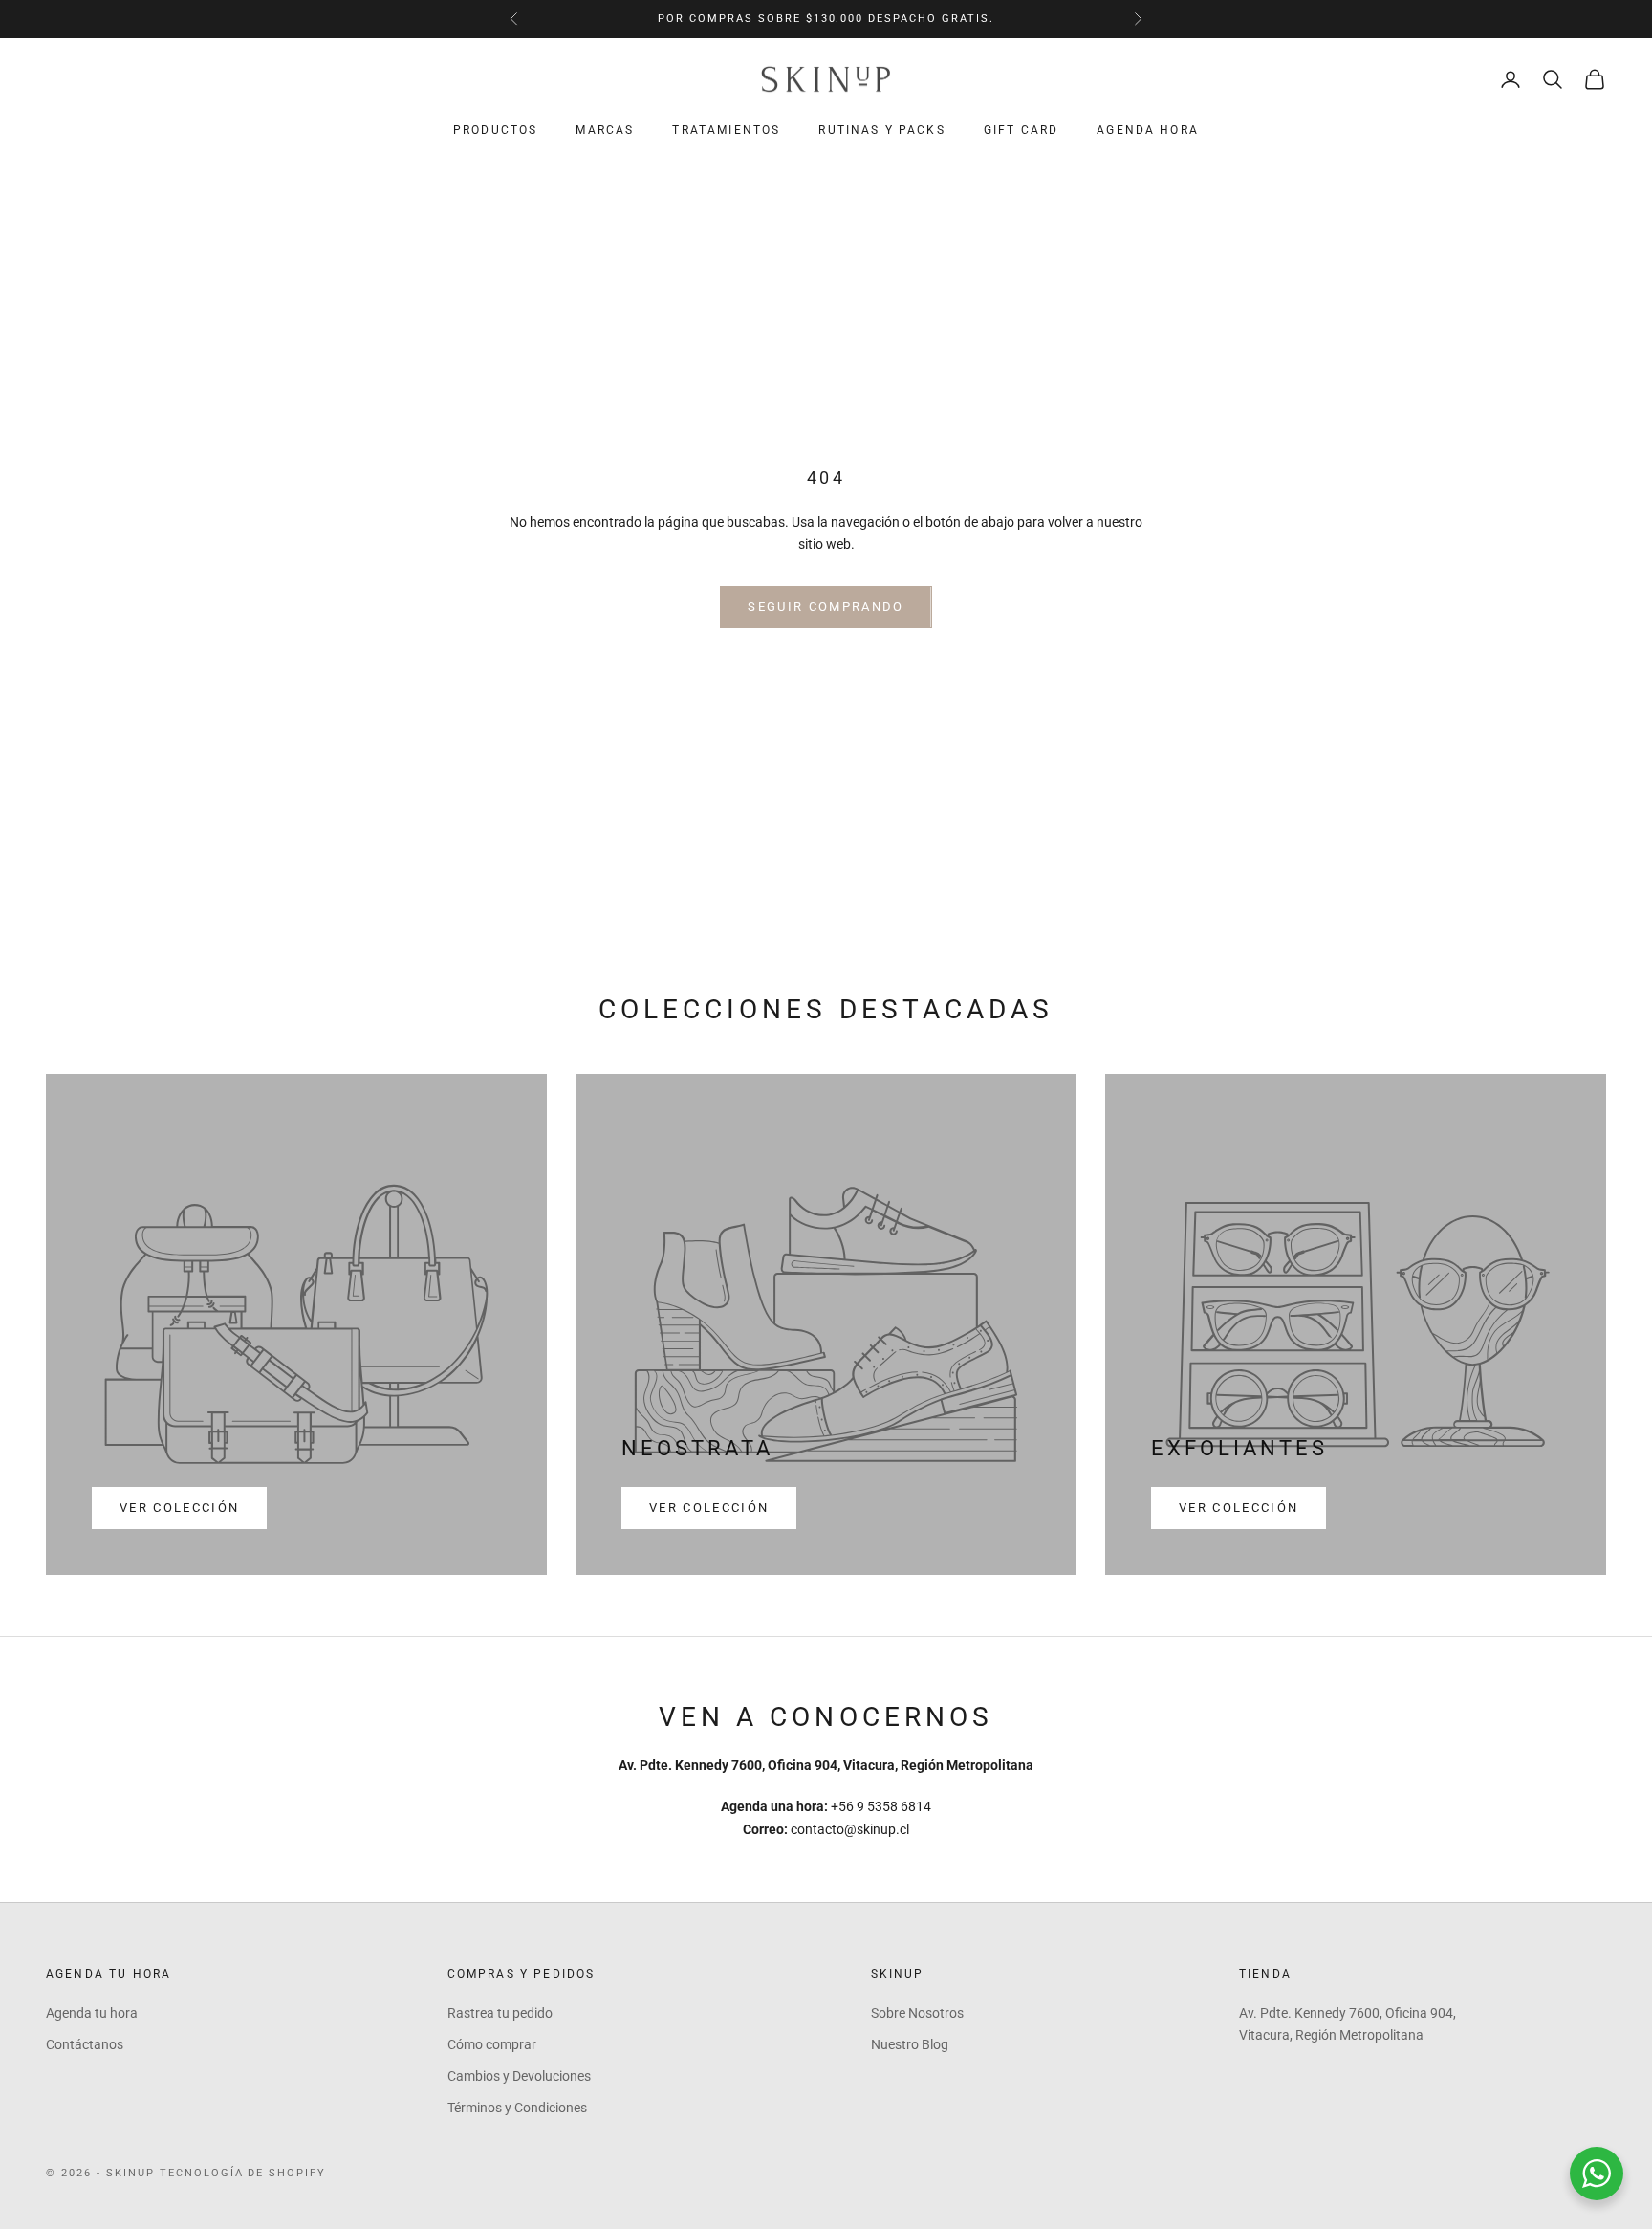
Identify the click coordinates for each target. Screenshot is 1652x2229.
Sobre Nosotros (917, 2013)
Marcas (605, 130)
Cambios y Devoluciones (519, 2076)
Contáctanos (85, 2044)
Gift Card (1021, 130)
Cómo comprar (492, 2044)
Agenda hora (1148, 130)
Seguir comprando (826, 607)
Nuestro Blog (910, 2044)
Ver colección (179, 1508)
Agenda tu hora (92, 2013)
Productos (495, 130)
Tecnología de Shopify (243, 2173)
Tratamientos (726, 130)
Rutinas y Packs (881, 130)
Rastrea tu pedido (500, 2013)
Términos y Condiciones (517, 2108)
